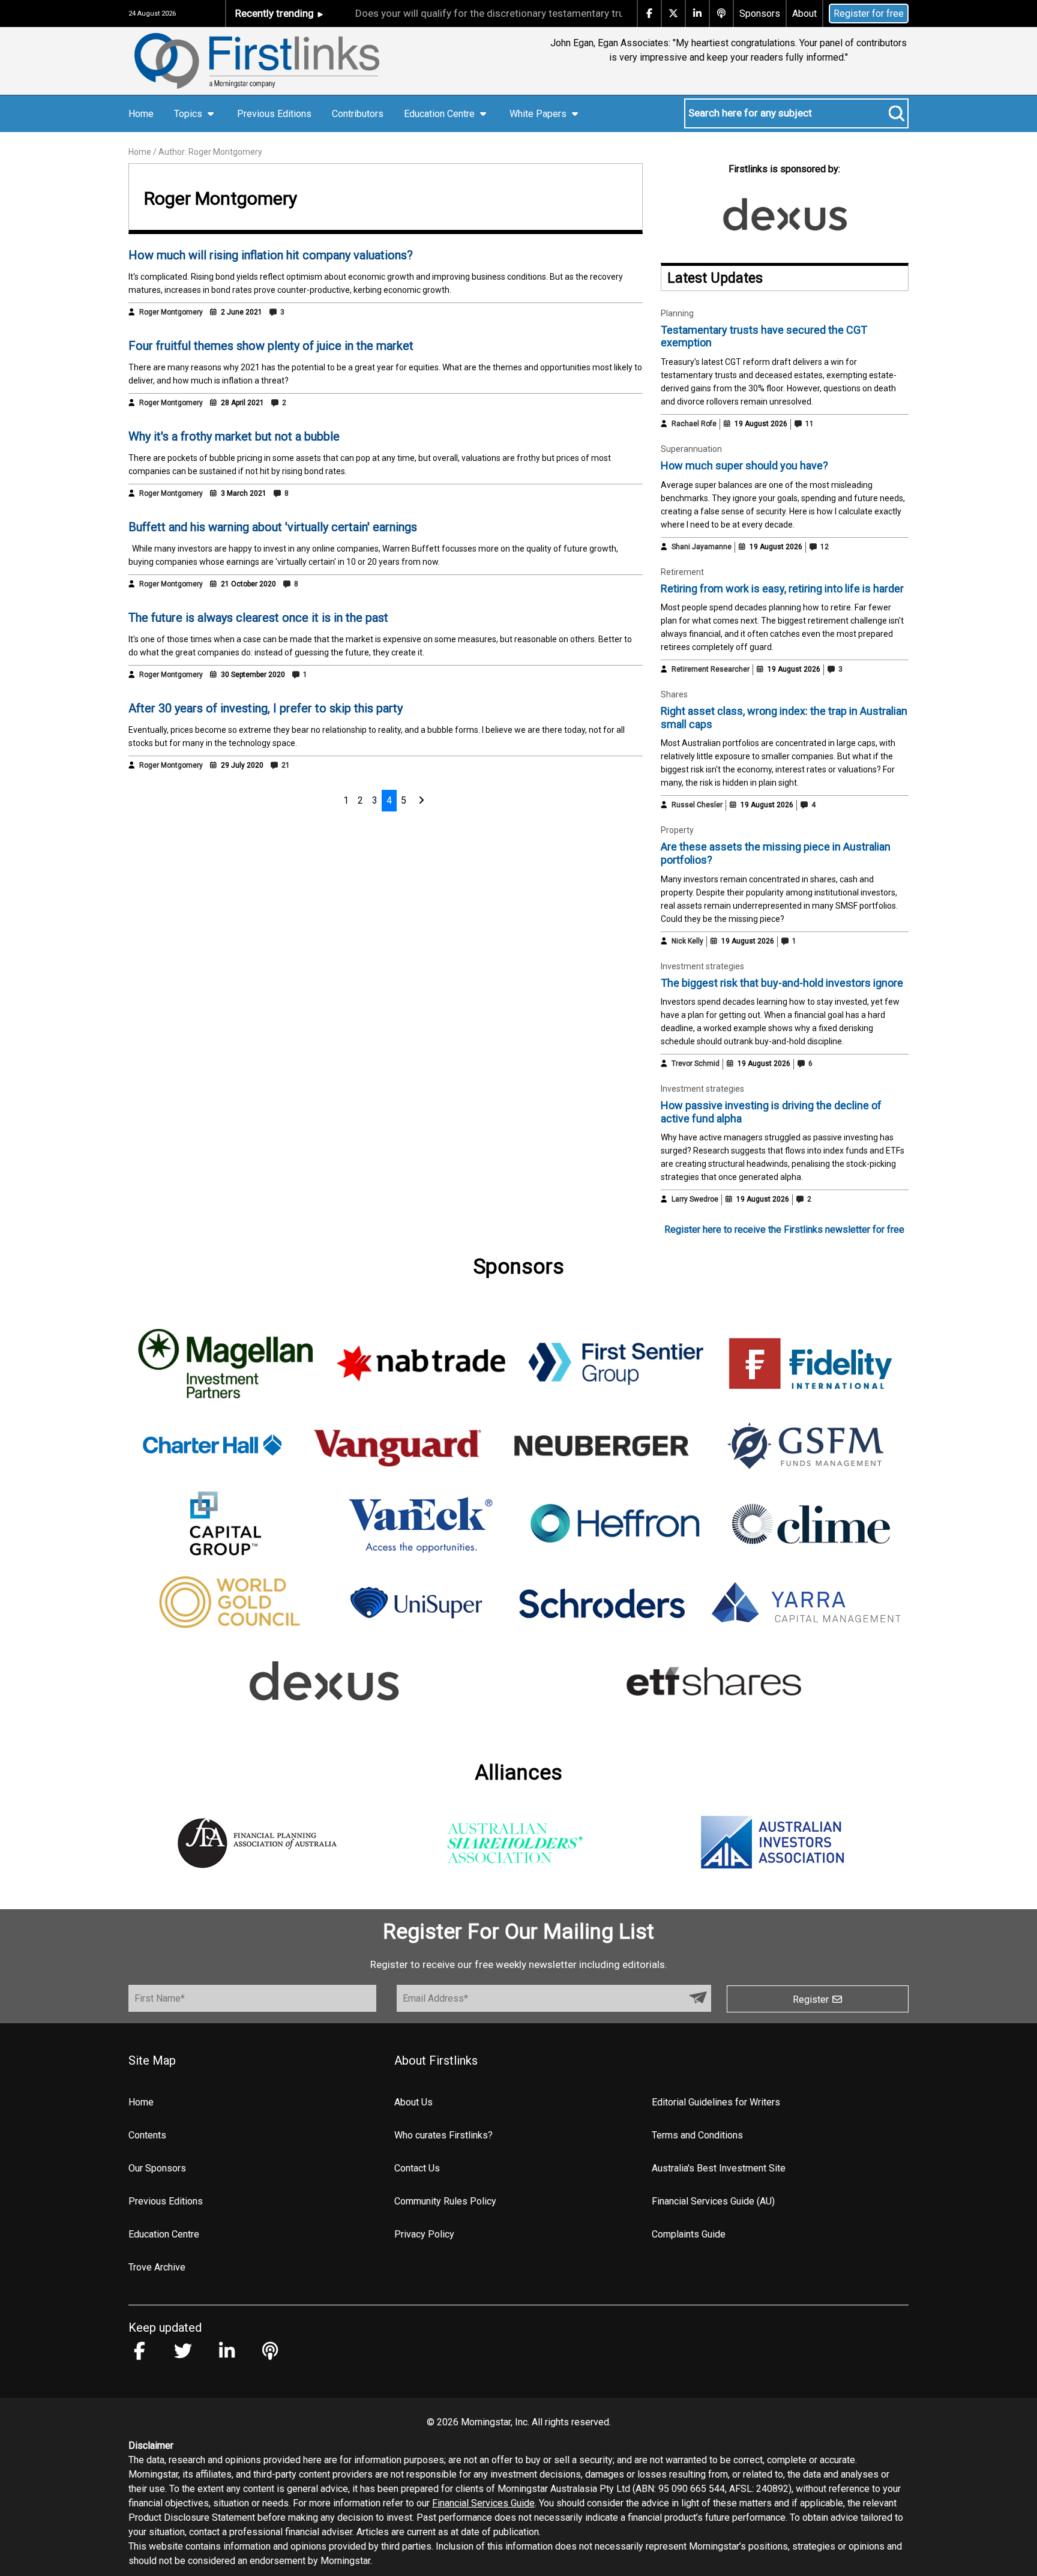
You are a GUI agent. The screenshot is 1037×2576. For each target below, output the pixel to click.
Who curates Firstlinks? (443, 2135)
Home (141, 114)
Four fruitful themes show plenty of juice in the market (271, 346)
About (804, 14)
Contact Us (417, 2168)
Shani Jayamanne (702, 547)
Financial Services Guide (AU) (713, 2201)
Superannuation (691, 449)
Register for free (869, 14)
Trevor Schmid (696, 1064)
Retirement (682, 572)
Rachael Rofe (694, 424)
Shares (674, 694)
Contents (147, 2135)
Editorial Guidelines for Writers (716, 2102)
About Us (413, 2102)
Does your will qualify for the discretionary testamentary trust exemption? (483, 13)
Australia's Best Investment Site (719, 2168)
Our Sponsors (157, 2168)
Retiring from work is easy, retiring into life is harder (782, 588)
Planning (677, 313)
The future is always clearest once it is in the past (258, 618)
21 (285, 765)
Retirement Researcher (711, 669)
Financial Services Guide (483, 2503)
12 (824, 547)
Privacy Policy (424, 2234)
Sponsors (760, 14)
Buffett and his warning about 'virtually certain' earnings (273, 527)
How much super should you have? (744, 465)
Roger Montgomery (171, 312)
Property (677, 830)
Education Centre (164, 2234)
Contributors (358, 114)
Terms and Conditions (697, 2135)
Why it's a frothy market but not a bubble (234, 436)
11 (809, 424)
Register (812, 2000)
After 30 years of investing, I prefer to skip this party (266, 708)
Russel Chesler (697, 805)
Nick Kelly (687, 941)
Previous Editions (274, 114)
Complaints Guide (689, 2234)
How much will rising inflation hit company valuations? (271, 255)
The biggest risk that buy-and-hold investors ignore (782, 983)
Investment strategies (702, 966)
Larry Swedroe (695, 1199)
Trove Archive (157, 2267)
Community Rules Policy (445, 2201)
